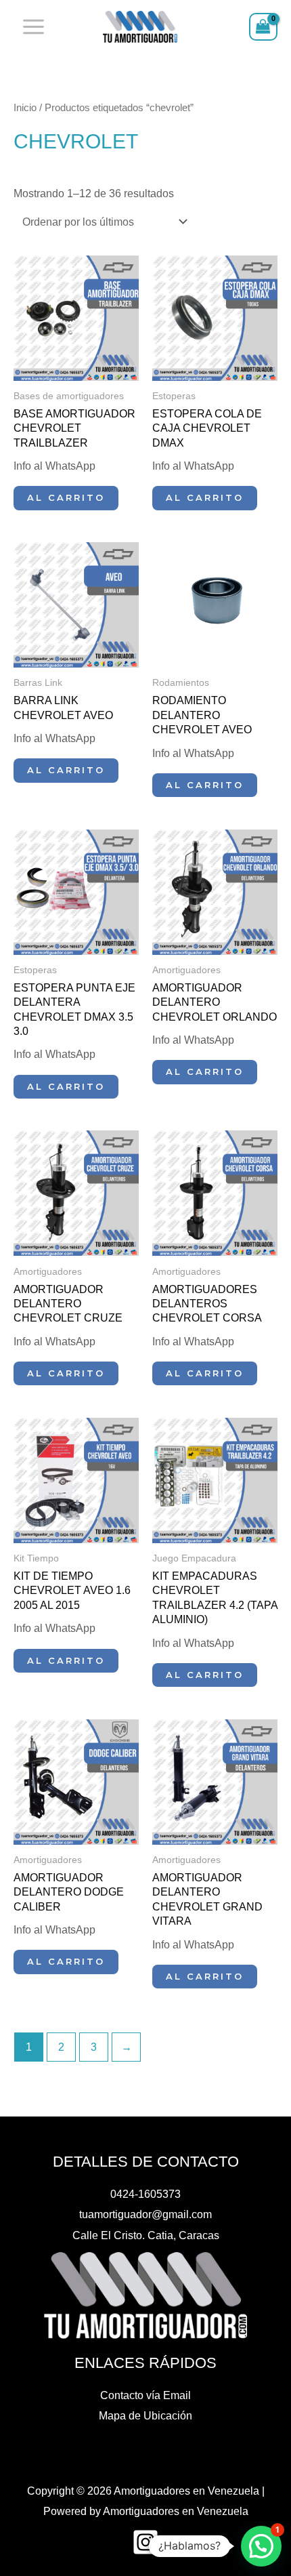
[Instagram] (145, 2542)
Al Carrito (66, 497)
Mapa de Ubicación (145, 2415)
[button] (261, 2546)
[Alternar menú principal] (34, 27)
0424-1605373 (145, 2194)
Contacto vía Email (145, 2395)
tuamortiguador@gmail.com (145, 2214)
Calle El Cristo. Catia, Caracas (146, 2235)
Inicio (25, 107)
